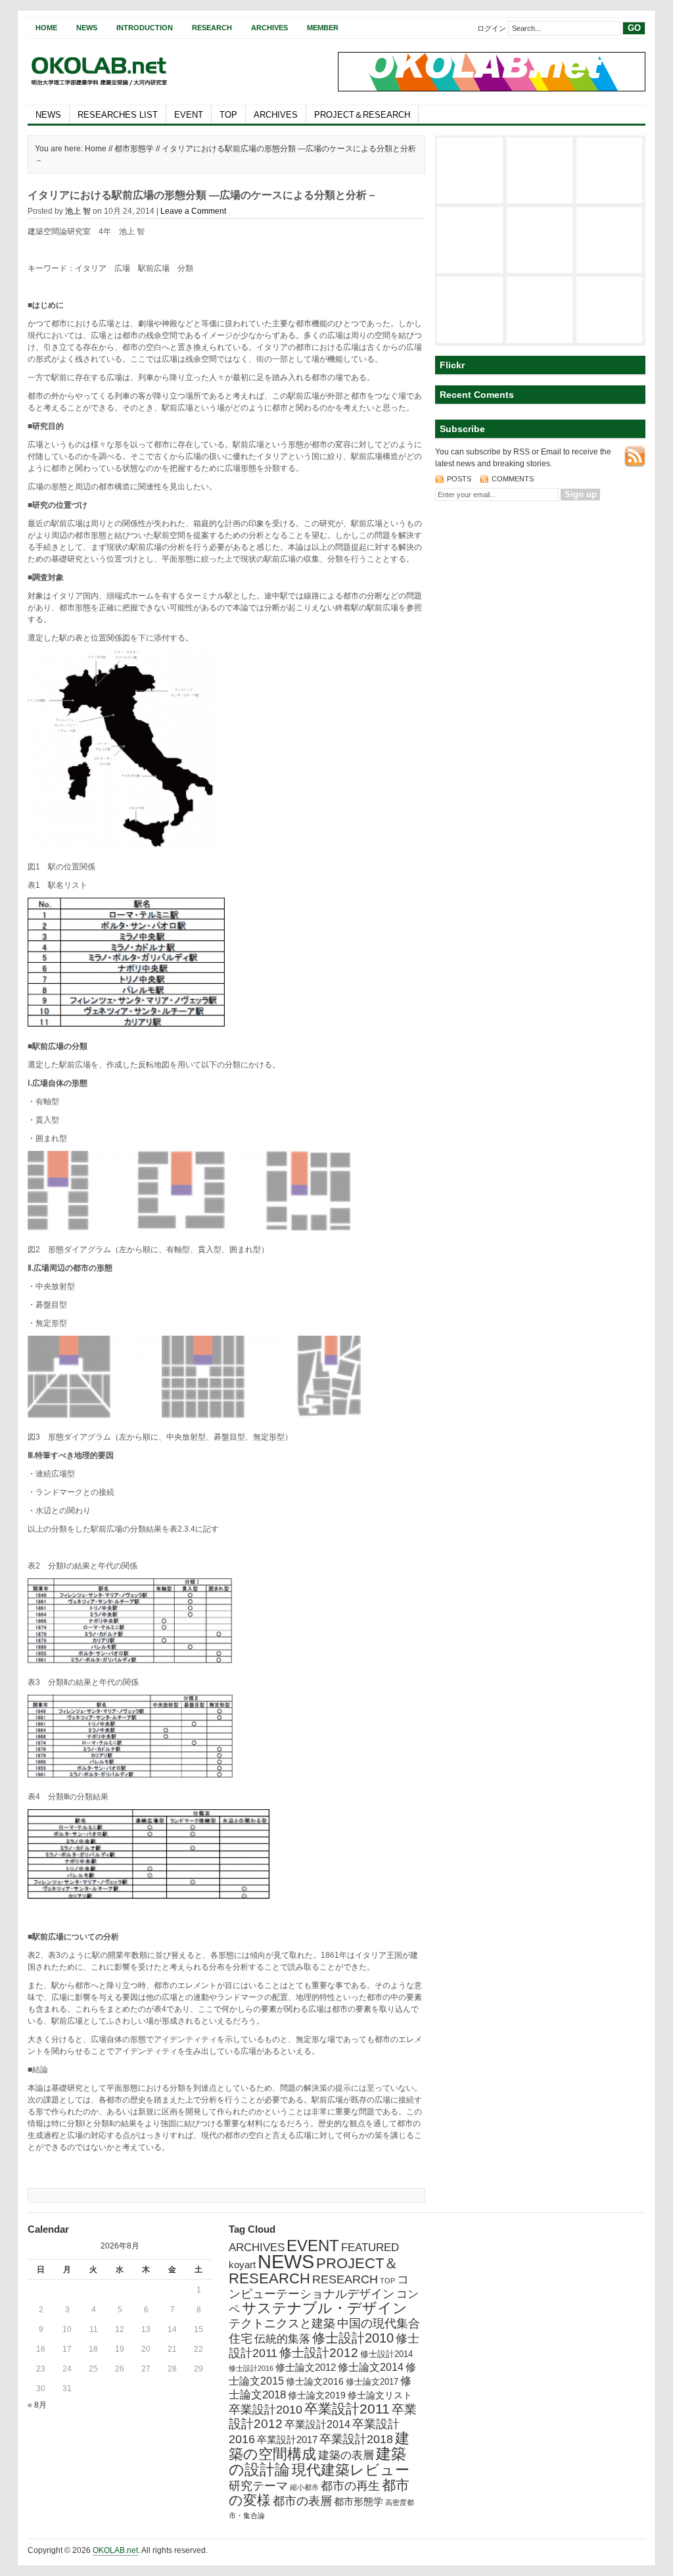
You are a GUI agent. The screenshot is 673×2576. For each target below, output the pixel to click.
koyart (242, 2265)
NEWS (48, 115)
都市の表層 (302, 2501)
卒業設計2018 (356, 2439)
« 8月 (37, 2405)
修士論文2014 (371, 2367)
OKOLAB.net (115, 2550)
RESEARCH (345, 2279)
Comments (513, 479)
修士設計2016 (251, 2368)
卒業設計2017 (287, 2440)
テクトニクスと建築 (282, 2323)
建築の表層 (346, 2455)
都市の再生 (350, 2486)
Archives (269, 28)
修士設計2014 (386, 2354)
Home (46, 28)
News (87, 28)
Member (323, 28)
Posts (460, 479)
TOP (228, 115)
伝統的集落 (282, 2339)
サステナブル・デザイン (325, 2308)
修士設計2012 (319, 2353)
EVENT (189, 115)
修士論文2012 (306, 2367)
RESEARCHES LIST (118, 115)
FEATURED (370, 2248)
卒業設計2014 (317, 2424)
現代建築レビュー (351, 2470)
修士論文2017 (372, 2382)
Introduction (145, 28)
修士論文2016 (315, 2381)
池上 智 (78, 211)
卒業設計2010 (266, 2410)
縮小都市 (304, 2487)
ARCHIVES (276, 115)
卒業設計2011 (347, 2409)
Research (212, 28)
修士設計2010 (353, 2338)
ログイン (492, 28)
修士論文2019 (317, 2395)
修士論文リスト (380, 2395)
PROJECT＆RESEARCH (362, 115)
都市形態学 (134, 149)
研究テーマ (258, 2486)
